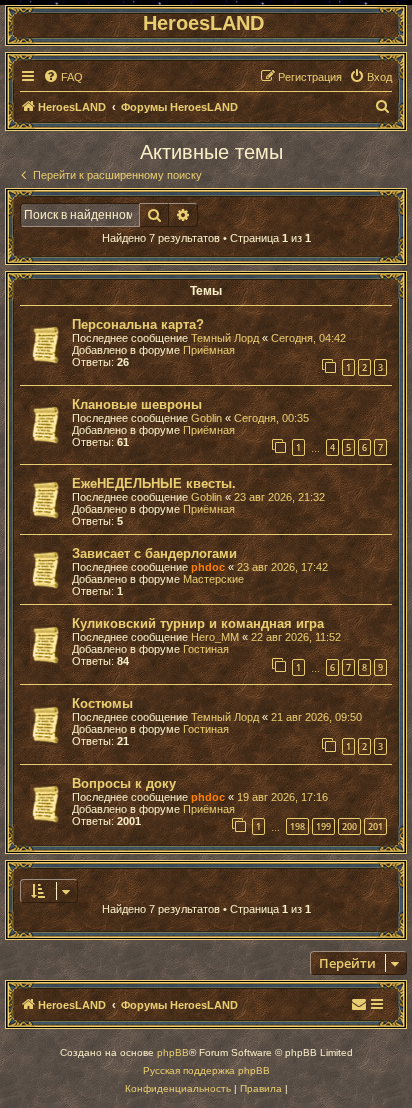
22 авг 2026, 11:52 (296, 637)
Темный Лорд (225, 338)
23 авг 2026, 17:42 (282, 567)
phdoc (208, 567)
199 (323, 826)
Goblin (206, 418)
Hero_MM (215, 637)
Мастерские (213, 579)
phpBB (173, 1052)
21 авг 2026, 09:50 (316, 717)
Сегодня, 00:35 (271, 418)
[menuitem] (63, 77)
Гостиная (206, 649)
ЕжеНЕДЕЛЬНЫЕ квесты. (154, 483)
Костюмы (102, 703)
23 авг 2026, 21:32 (279, 497)
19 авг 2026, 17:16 (282, 797)
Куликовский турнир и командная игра (198, 623)
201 (375, 826)
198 (297, 826)
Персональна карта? (138, 324)
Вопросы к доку (124, 783)
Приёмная (209, 350)
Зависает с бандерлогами (154, 553)
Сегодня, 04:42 (308, 338)
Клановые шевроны (137, 404)
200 (349, 826)
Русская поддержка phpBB (206, 1070)
